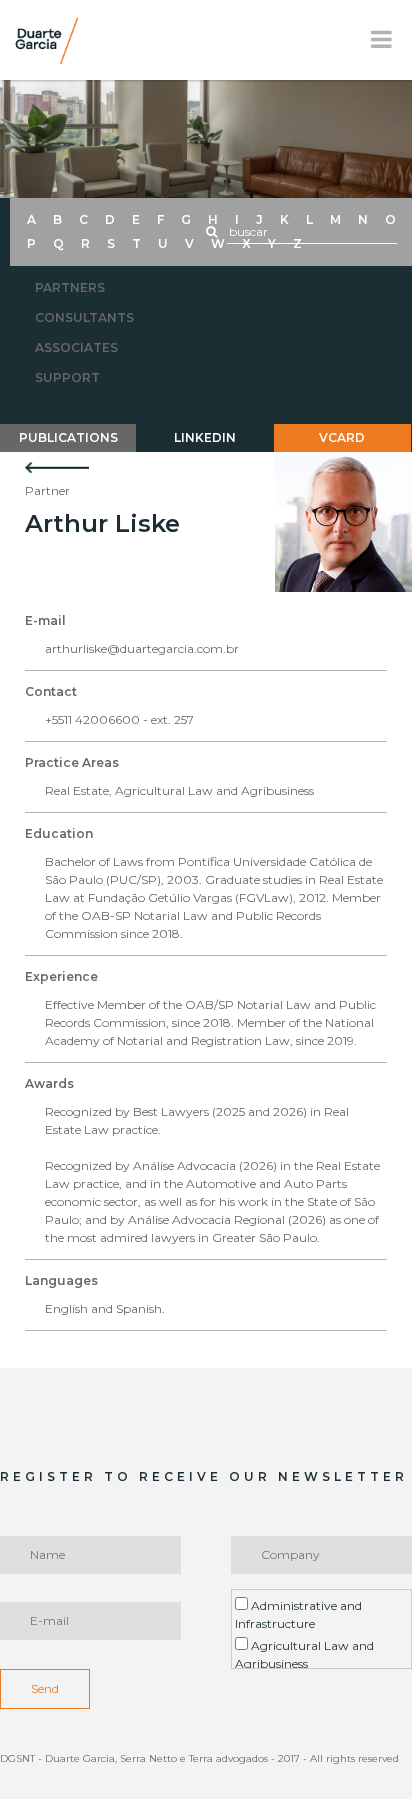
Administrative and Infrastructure (298, 1614)
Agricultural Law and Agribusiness (304, 1654)
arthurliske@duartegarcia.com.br (142, 648)
